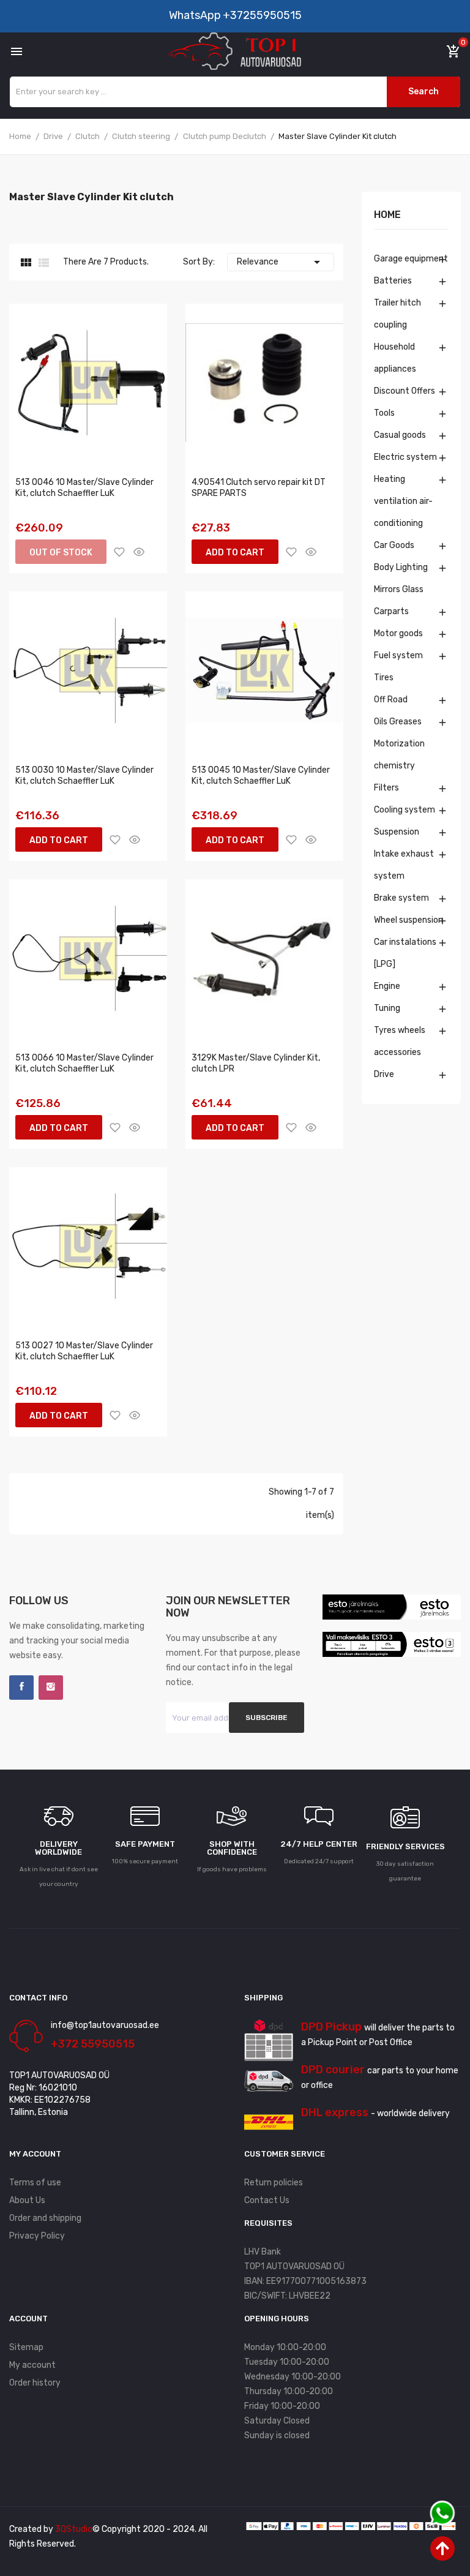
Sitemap (26, 2347)
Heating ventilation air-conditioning (403, 501)
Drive (384, 1074)
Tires (384, 678)
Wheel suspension (408, 920)
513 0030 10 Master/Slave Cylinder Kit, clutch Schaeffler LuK (84, 775)
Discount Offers (405, 391)
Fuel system (398, 655)
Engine (387, 986)
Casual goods (400, 435)
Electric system (405, 457)
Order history (35, 2383)
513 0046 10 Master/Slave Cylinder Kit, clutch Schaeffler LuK (84, 488)
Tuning (387, 1008)
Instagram (51, 1688)
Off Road (391, 700)
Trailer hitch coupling (397, 314)
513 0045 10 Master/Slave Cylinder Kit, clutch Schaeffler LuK (261, 775)
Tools (384, 413)
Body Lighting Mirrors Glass (401, 578)
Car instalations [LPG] (405, 953)
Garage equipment (411, 259)
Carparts (391, 611)
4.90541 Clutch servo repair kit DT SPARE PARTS (259, 488)
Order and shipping (45, 2218)
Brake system (401, 898)
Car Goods (394, 545)
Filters (386, 788)
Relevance (281, 262)
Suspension (397, 832)
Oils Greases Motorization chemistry (399, 744)
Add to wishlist (119, 552)
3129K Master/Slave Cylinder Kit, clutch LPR (256, 1063)
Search (423, 92)
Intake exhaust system (404, 865)
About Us (27, 2200)
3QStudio (74, 2529)
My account (32, 2365)
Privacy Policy (37, 2236)
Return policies (274, 2183)
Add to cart (235, 553)
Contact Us (267, 2200)
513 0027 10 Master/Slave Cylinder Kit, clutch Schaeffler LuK (84, 1351)
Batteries (393, 281)
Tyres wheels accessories (400, 1041)
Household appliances (395, 358)
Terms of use (35, 2183)
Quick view (139, 552)
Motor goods (398, 633)
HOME (387, 215)
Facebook (21, 1688)
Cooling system (405, 810)
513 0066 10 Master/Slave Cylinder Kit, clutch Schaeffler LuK (84, 1063)
